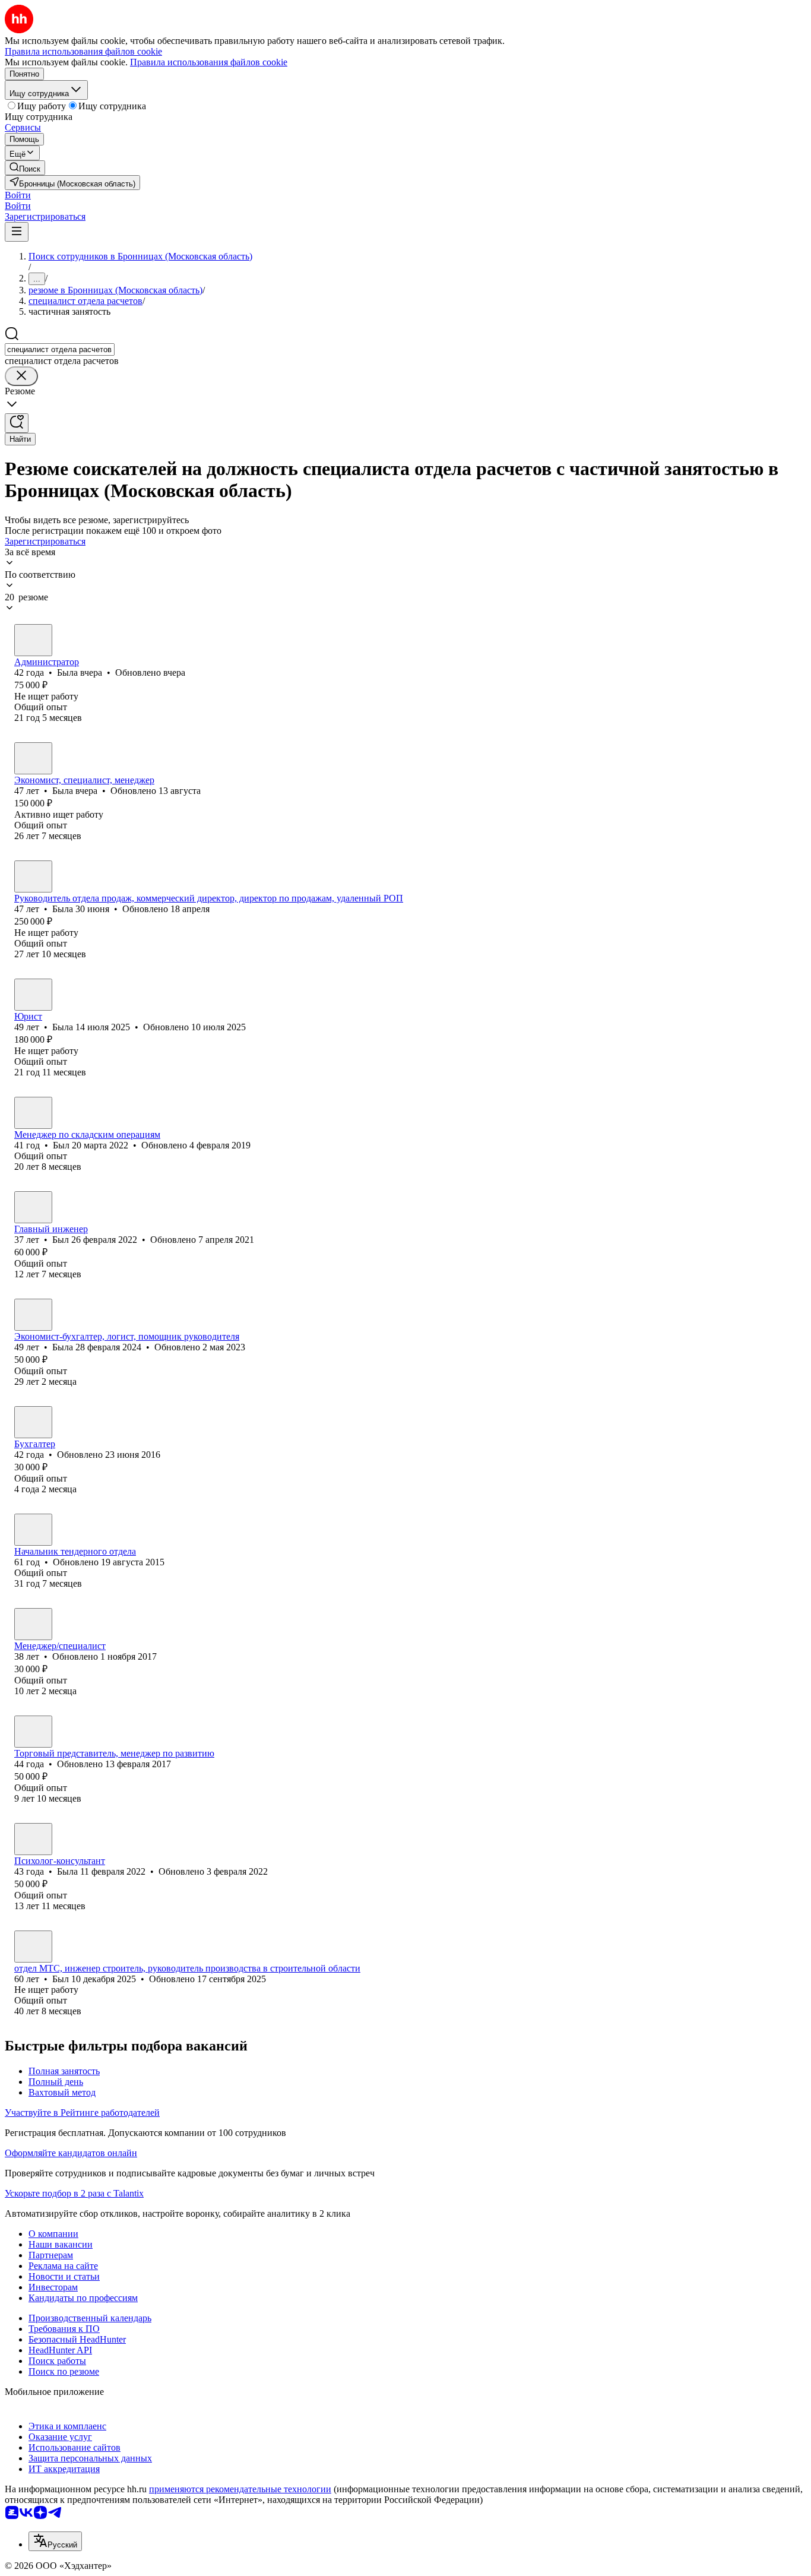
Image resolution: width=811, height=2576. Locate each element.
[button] (18, 195)
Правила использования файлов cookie (209, 62)
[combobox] (60, 349)
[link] (25, 168)
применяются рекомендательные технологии (240, 2489)
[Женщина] (33, 640)
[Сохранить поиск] (17, 423)
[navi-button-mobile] (17, 232)
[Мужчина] (33, 1113)
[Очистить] (21, 376)
